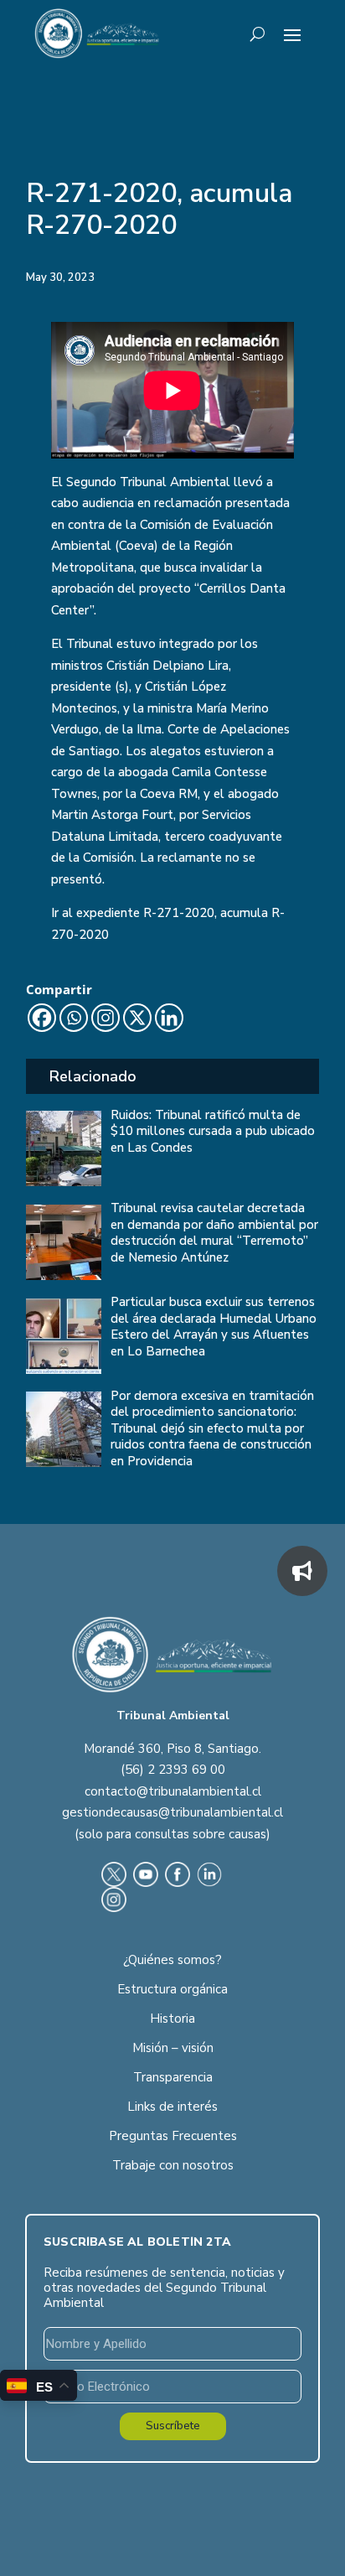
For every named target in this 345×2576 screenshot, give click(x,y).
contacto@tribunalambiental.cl (173, 1791)
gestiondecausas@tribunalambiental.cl (172, 1812)
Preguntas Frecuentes (173, 2136)
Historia (172, 2019)
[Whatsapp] (74, 1018)
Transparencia (173, 2077)
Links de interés (172, 2107)
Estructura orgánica (172, 1989)
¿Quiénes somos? (172, 1960)
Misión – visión (173, 2048)
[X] (137, 1018)
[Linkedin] (169, 1018)
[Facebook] (42, 1018)
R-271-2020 (179, 913)
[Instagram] (106, 1018)
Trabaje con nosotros (173, 2165)
